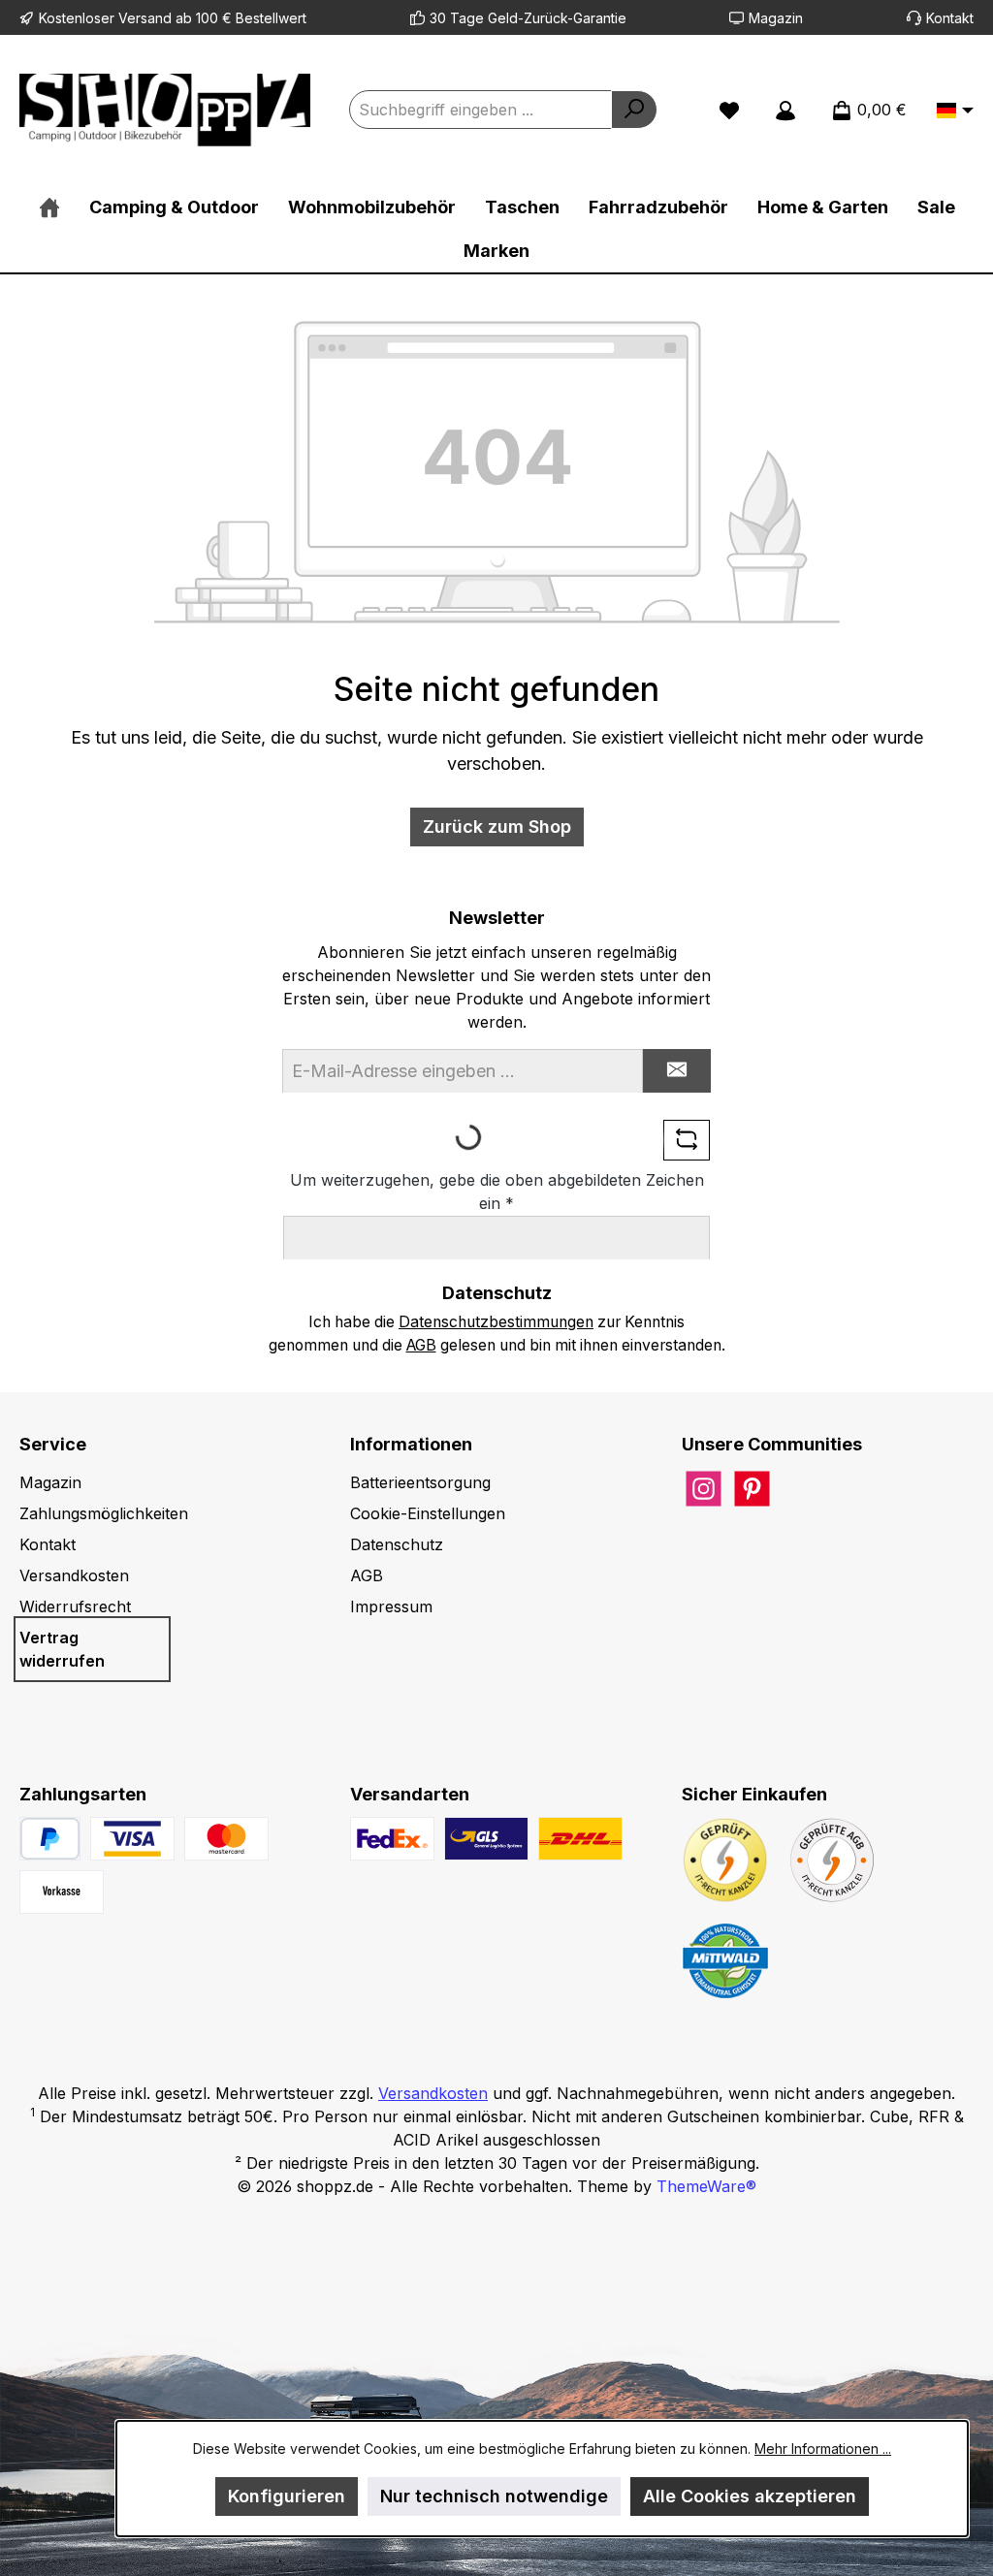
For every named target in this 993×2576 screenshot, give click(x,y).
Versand (145, 18)
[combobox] (480, 110)
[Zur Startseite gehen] (165, 110)
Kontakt (950, 18)
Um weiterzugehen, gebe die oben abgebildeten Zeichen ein (497, 1192)
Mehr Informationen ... (823, 2449)
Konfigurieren (287, 2496)
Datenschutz (397, 1544)
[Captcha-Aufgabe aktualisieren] (687, 1140)
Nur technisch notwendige (494, 2496)
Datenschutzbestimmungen (496, 1322)
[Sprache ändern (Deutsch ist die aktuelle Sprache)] (955, 111)
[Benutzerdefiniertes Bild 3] (62, 1892)
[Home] (49, 207)
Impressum (391, 1606)
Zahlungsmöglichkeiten (104, 1513)
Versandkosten (74, 1575)
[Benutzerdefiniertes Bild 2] (226, 1839)
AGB (421, 1345)
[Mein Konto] (785, 110)
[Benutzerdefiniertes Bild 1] (132, 1839)
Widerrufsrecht (75, 1606)
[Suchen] (634, 110)
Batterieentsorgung (420, 1482)
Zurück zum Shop (497, 827)
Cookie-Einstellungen (428, 1513)
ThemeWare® (706, 2186)
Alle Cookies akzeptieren (750, 2496)
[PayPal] (50, 1839)
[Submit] (677, 1071)
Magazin (776, 18)
